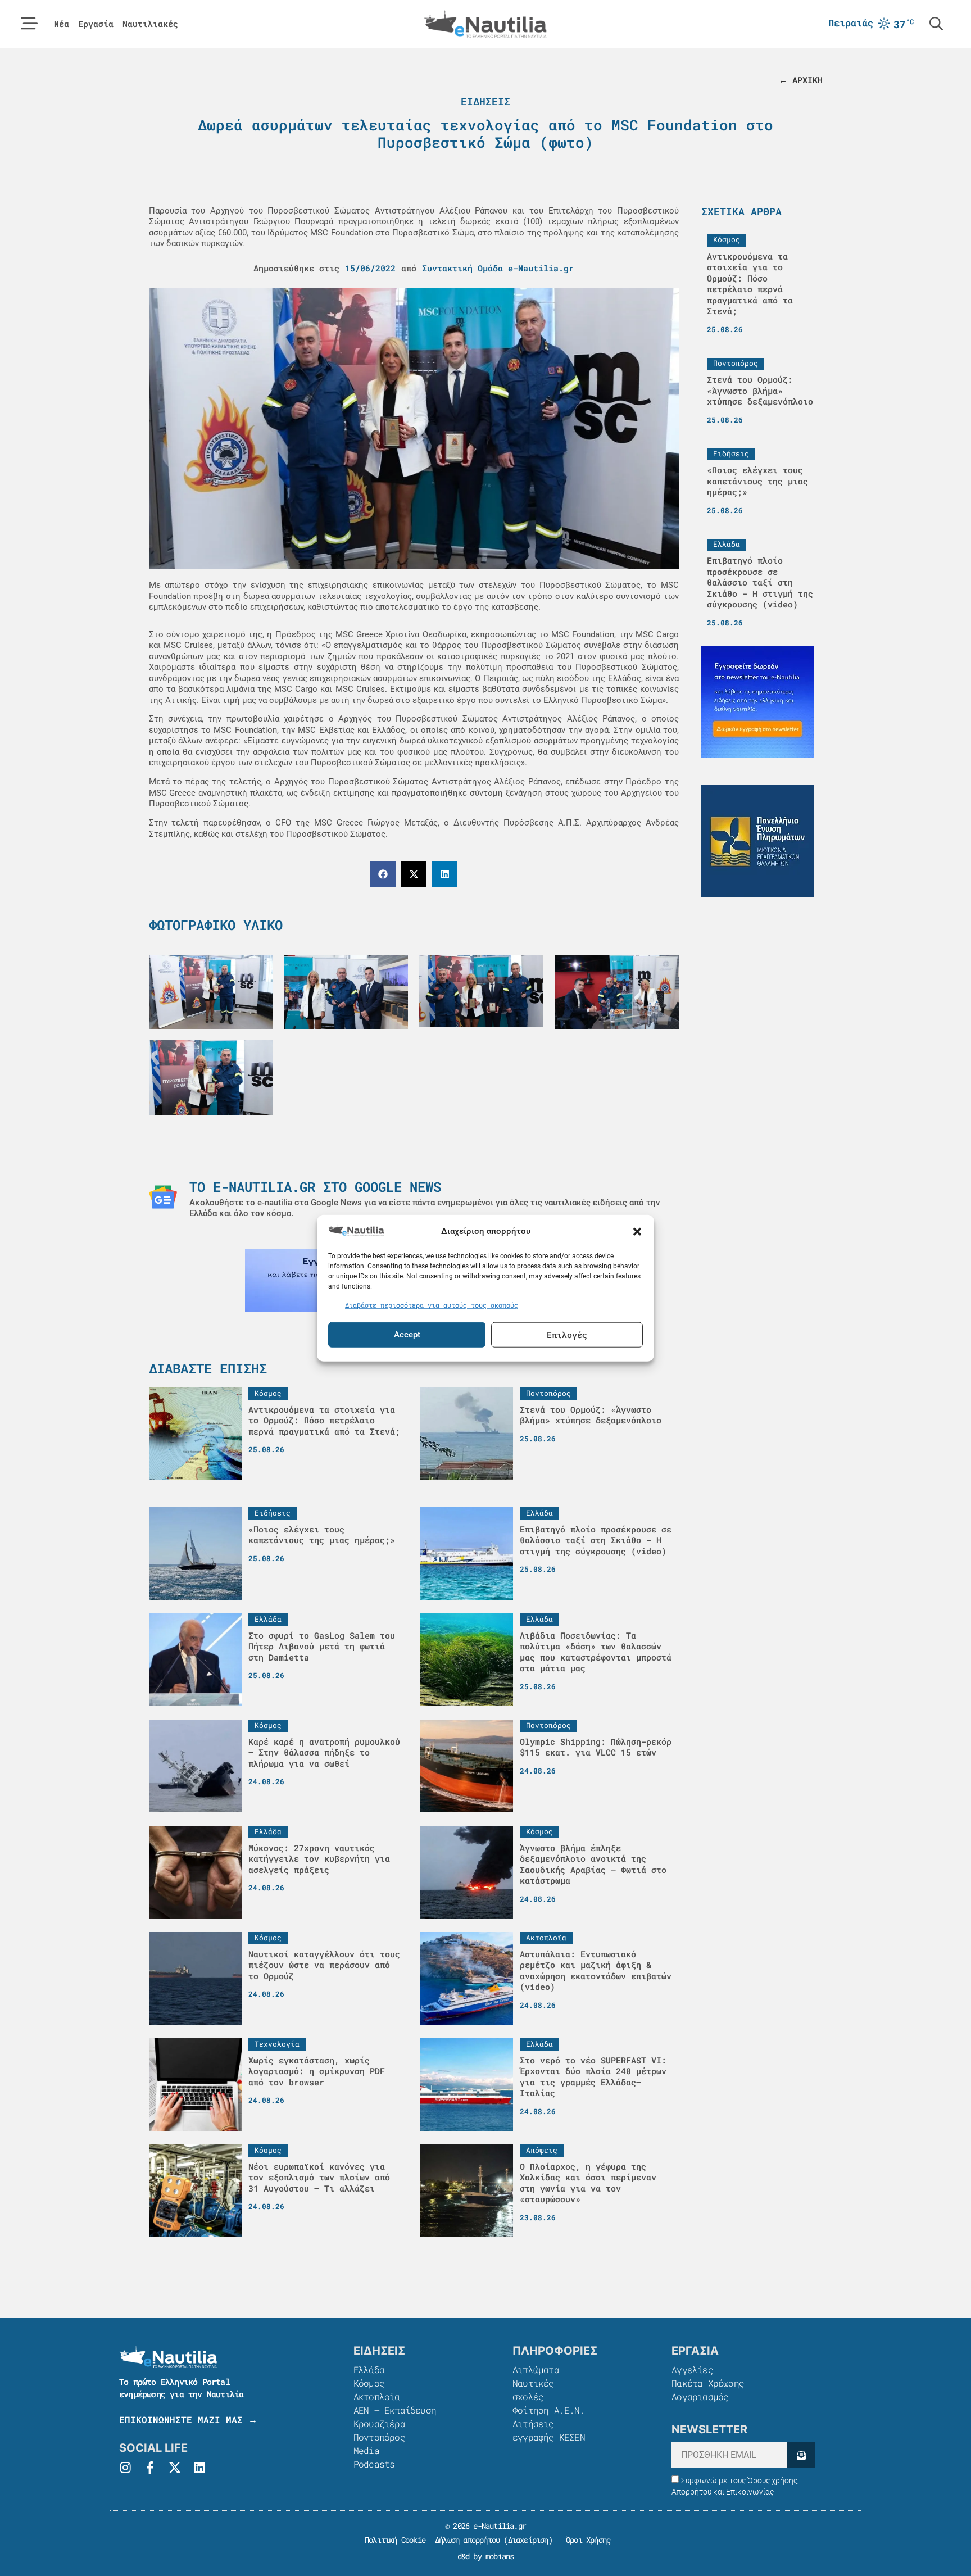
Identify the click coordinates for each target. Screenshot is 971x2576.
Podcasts (374, 2464)
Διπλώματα (536, 2369)
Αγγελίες (692, 2369)
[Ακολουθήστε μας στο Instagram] (125, 2468)
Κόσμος (369, 2383)
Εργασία (96, 24)
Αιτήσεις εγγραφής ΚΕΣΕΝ (549, 2430)
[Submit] (801, 2455)
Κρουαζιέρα (379, 2423)
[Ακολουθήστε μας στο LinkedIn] (199, 2468)
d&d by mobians (486, 2556)
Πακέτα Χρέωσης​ (708, 2383)
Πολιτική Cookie (393, 2540)
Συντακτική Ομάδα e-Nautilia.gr (498, 268)
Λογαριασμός (700, 2396)
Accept (407, 1335)
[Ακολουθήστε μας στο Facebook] (150, 2468)
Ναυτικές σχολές (533, 2390)
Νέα (62, 24)
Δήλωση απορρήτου (467, 2540)
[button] (637, 1231)
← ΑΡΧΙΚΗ (801, 80)
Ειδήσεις (485, 101)
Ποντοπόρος (379, 2437)
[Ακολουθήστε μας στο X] (175, 2468)
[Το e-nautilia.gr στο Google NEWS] (163, 1197)
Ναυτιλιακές (150, 24)
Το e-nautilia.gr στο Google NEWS (315, 1187)
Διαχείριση (528, 2540)
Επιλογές (567, 1335)
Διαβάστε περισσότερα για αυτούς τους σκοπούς (432, 1305)
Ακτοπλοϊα (377, 2396)
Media (366, 2450)
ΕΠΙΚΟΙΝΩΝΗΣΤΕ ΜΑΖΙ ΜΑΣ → (188, 2419)
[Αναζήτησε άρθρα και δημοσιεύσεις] (936, 24)
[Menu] (29, 24)
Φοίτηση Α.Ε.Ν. (549, 2410)
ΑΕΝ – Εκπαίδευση (395, 2410)
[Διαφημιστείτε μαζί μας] (757, 702)
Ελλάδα (369, 2369)
